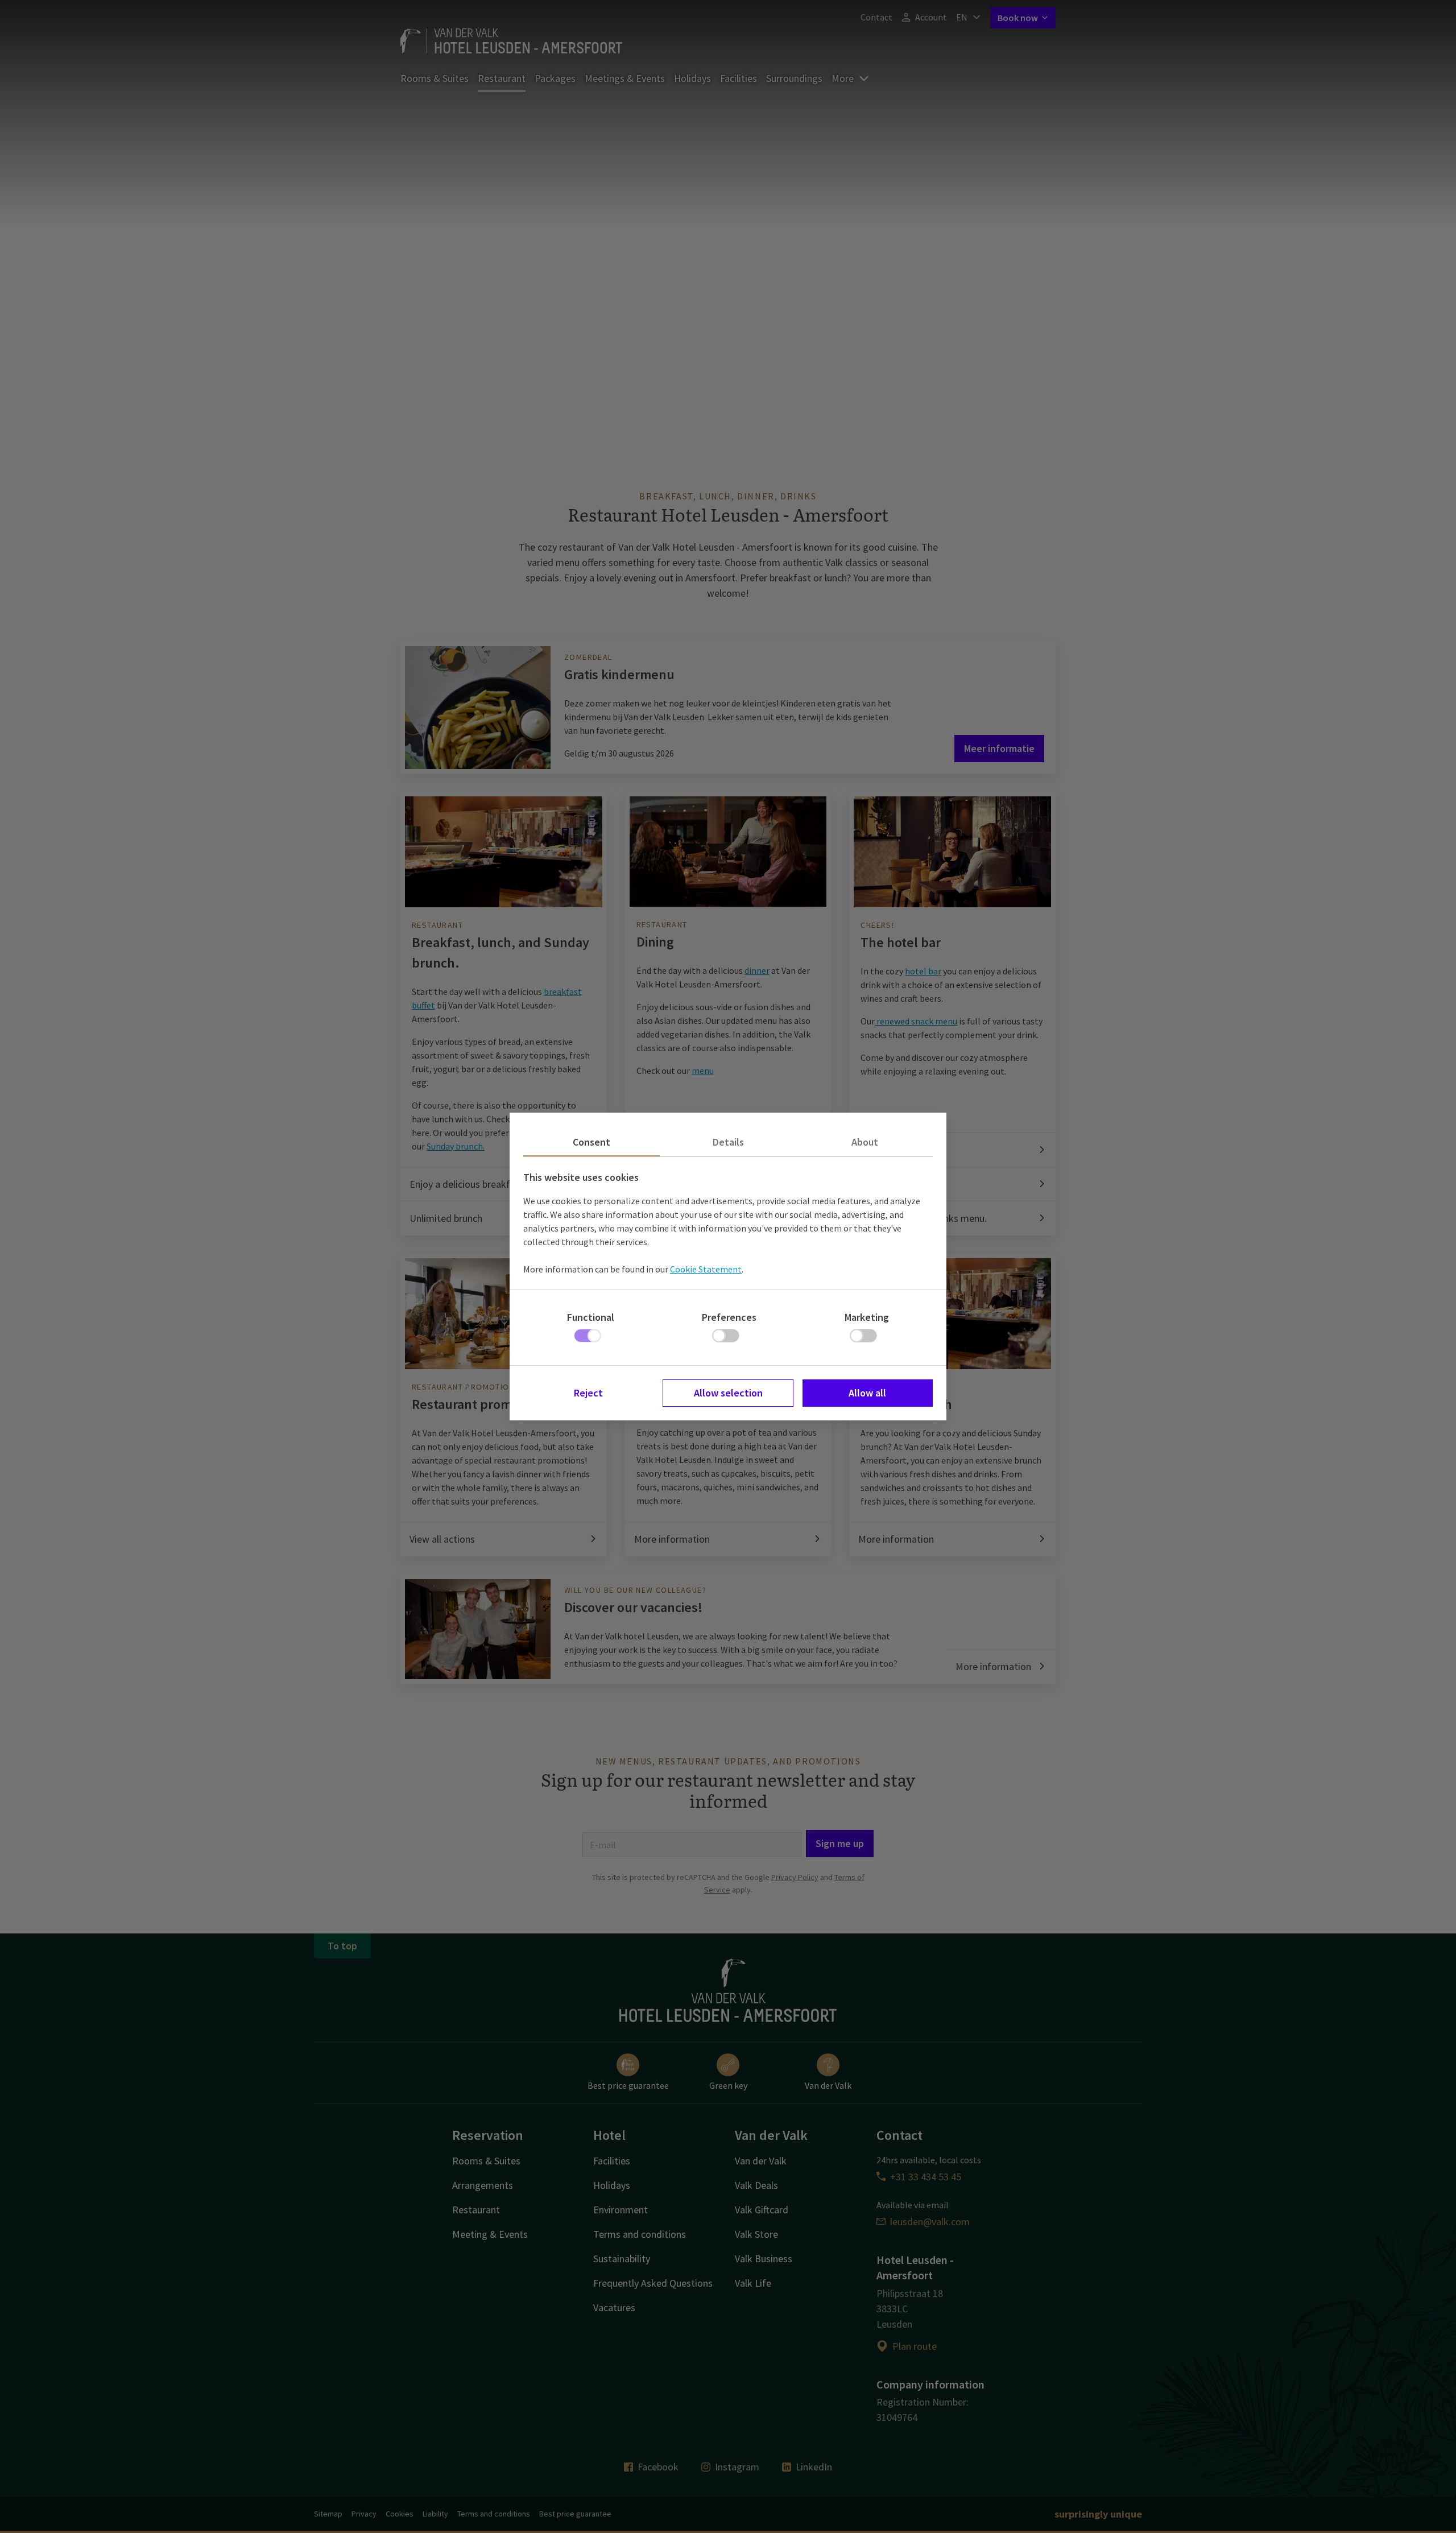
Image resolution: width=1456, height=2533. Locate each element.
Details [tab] (728, 1142)
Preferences (729, 1317)
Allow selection (728, 1393)
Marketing (867, 1317)
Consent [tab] (591, 1142)
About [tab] (865, 1142)
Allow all (867, 1393)
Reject (588, 1393)
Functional (591, 1317)
